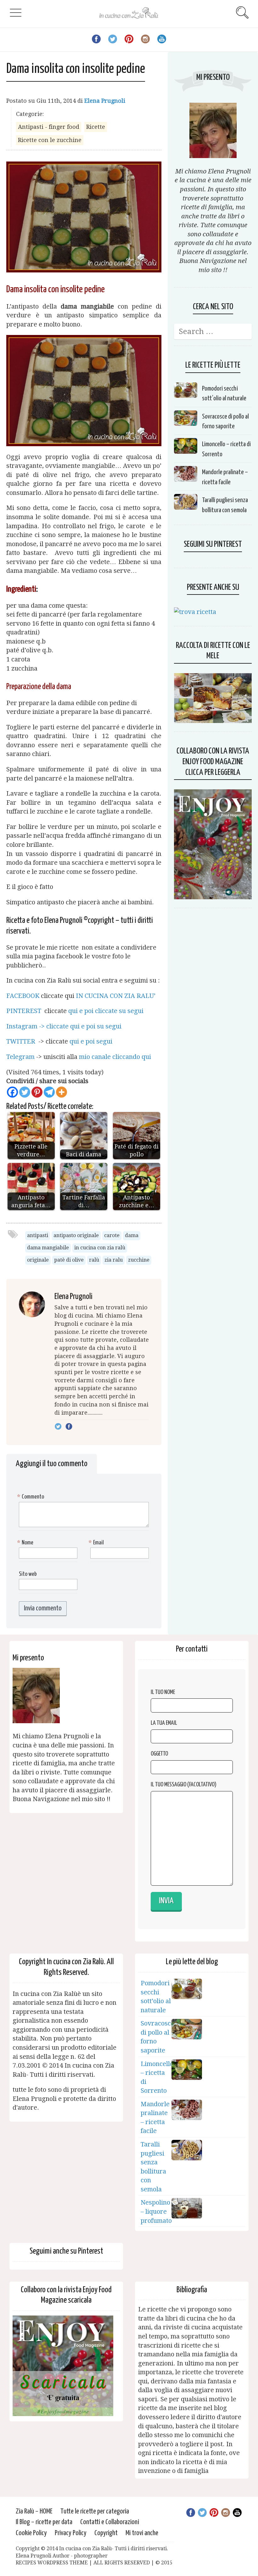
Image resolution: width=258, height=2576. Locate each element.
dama (132, 1235)
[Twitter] (25, 1092)
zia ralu (114, 1260)
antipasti (38, 1235)
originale (38, 1260)
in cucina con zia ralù (100, 1248)
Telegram (20, 1057)
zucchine (139, 1260)
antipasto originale (76, 1235)
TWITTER (22, 1041)
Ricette (96, 127)
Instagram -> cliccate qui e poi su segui (64, 1026)
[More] (62, 1092)
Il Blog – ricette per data (44, 2522)
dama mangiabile (48, 1248)
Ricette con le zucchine (50, 140)
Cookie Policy (31, 2533)
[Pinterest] (37, 1092)
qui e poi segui (91, 1041)
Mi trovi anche (142, 2533)
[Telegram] (49, 1092)
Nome (26, 1543)
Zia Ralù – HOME (34, 2511)
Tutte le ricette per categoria (95, 2511)
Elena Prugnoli (105, 101)
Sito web (28, 1574)
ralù (94, 1260)
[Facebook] (12, 1092)
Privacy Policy (71, 2533)
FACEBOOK (23, 996)
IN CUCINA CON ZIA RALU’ (116, 996)
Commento (31, 1497)
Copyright (106, 2533)
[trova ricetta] (195, 612)
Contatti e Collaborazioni (110, 2522)
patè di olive (69, 1260)
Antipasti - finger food (49, 127)
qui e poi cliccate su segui (106, 1011)
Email (97, 1543)
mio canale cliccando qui (115, 1057)
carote (112, 1235)
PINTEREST (25, 1011)
